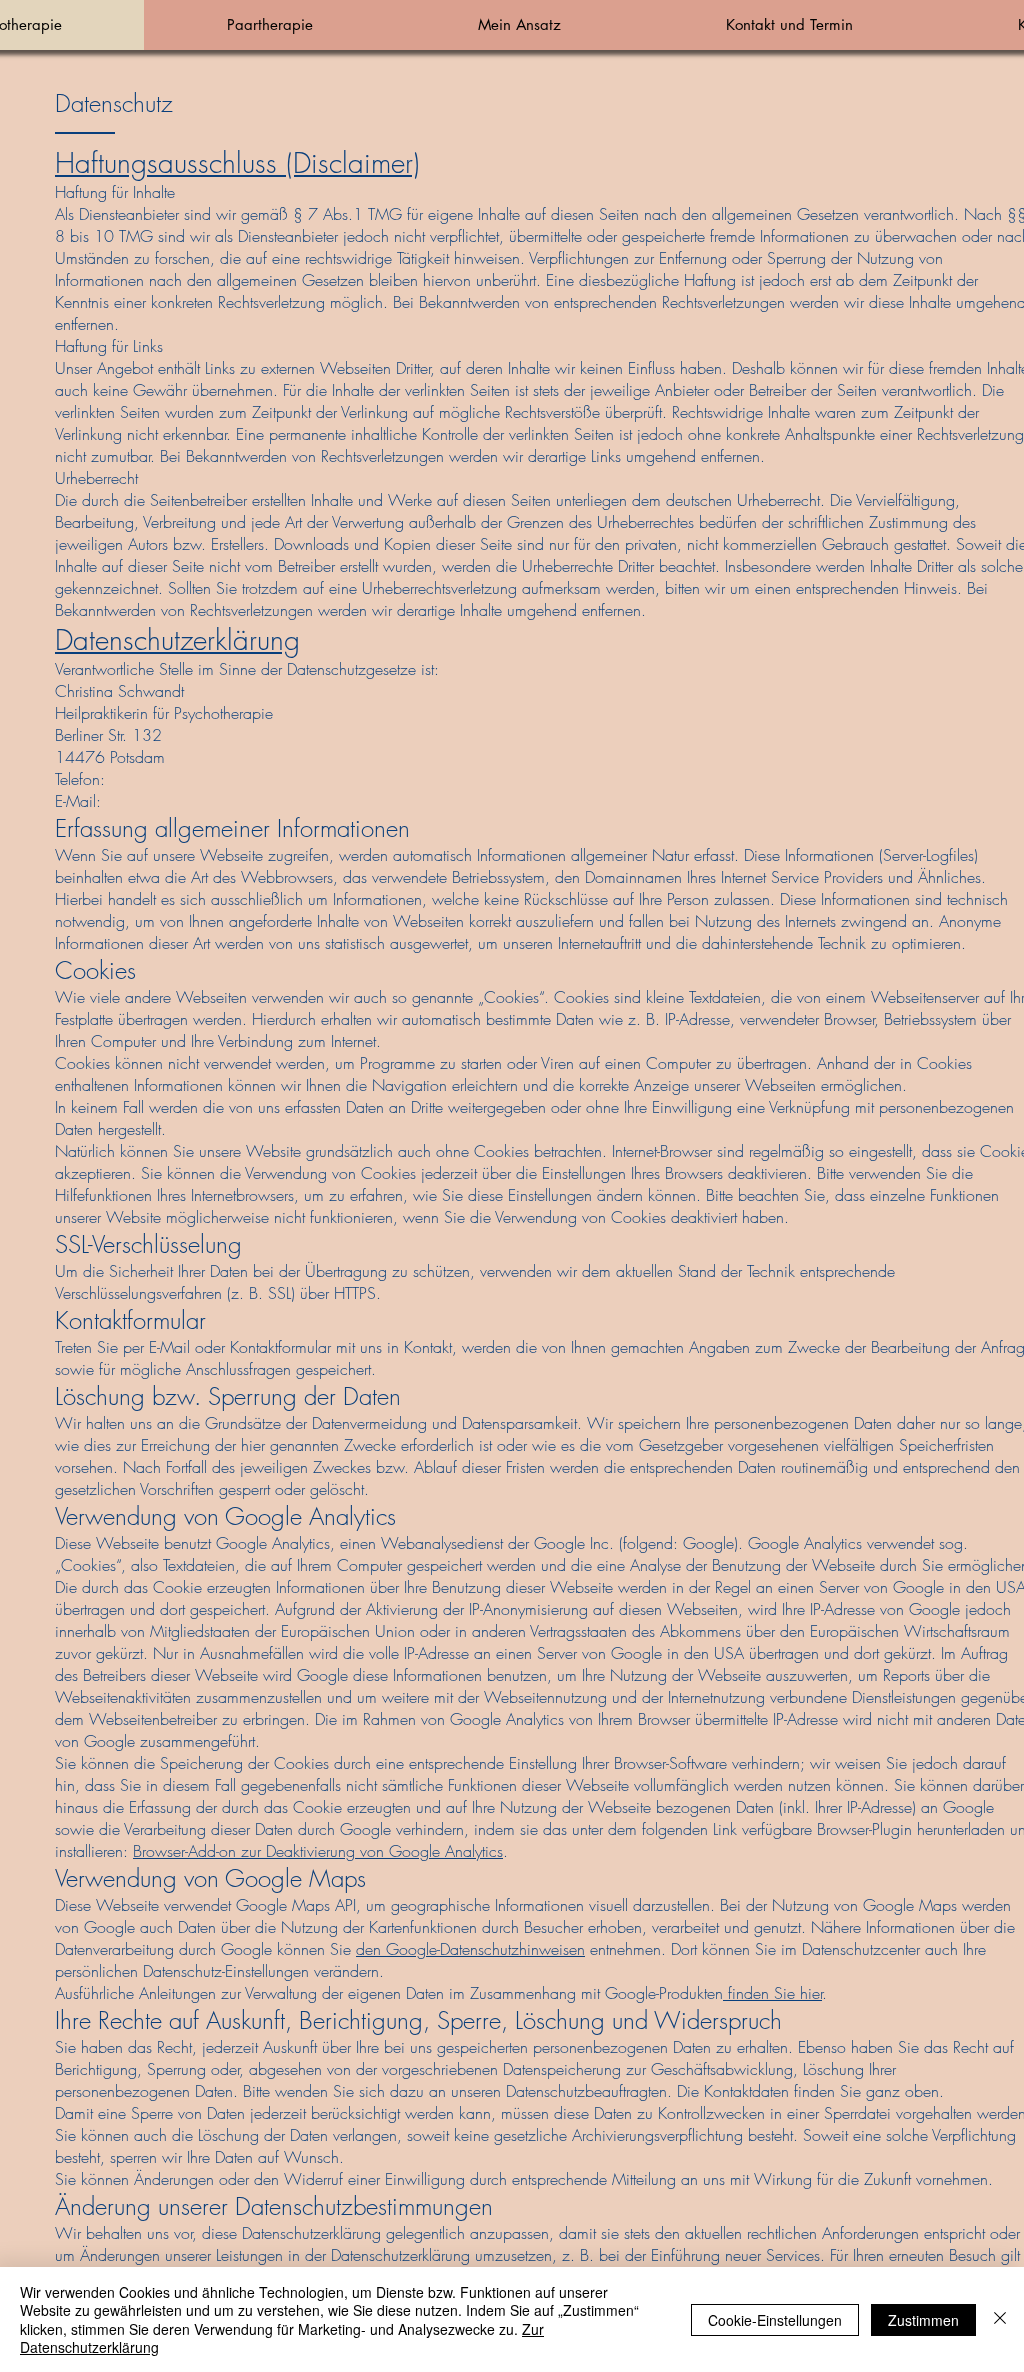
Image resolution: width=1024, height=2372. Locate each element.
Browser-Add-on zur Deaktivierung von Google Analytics (318, 1851)
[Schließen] (1000, 2319)
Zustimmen (923, 2320)
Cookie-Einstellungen (775, 2320)
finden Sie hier (772, 1993)
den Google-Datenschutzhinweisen (470, 1949)
